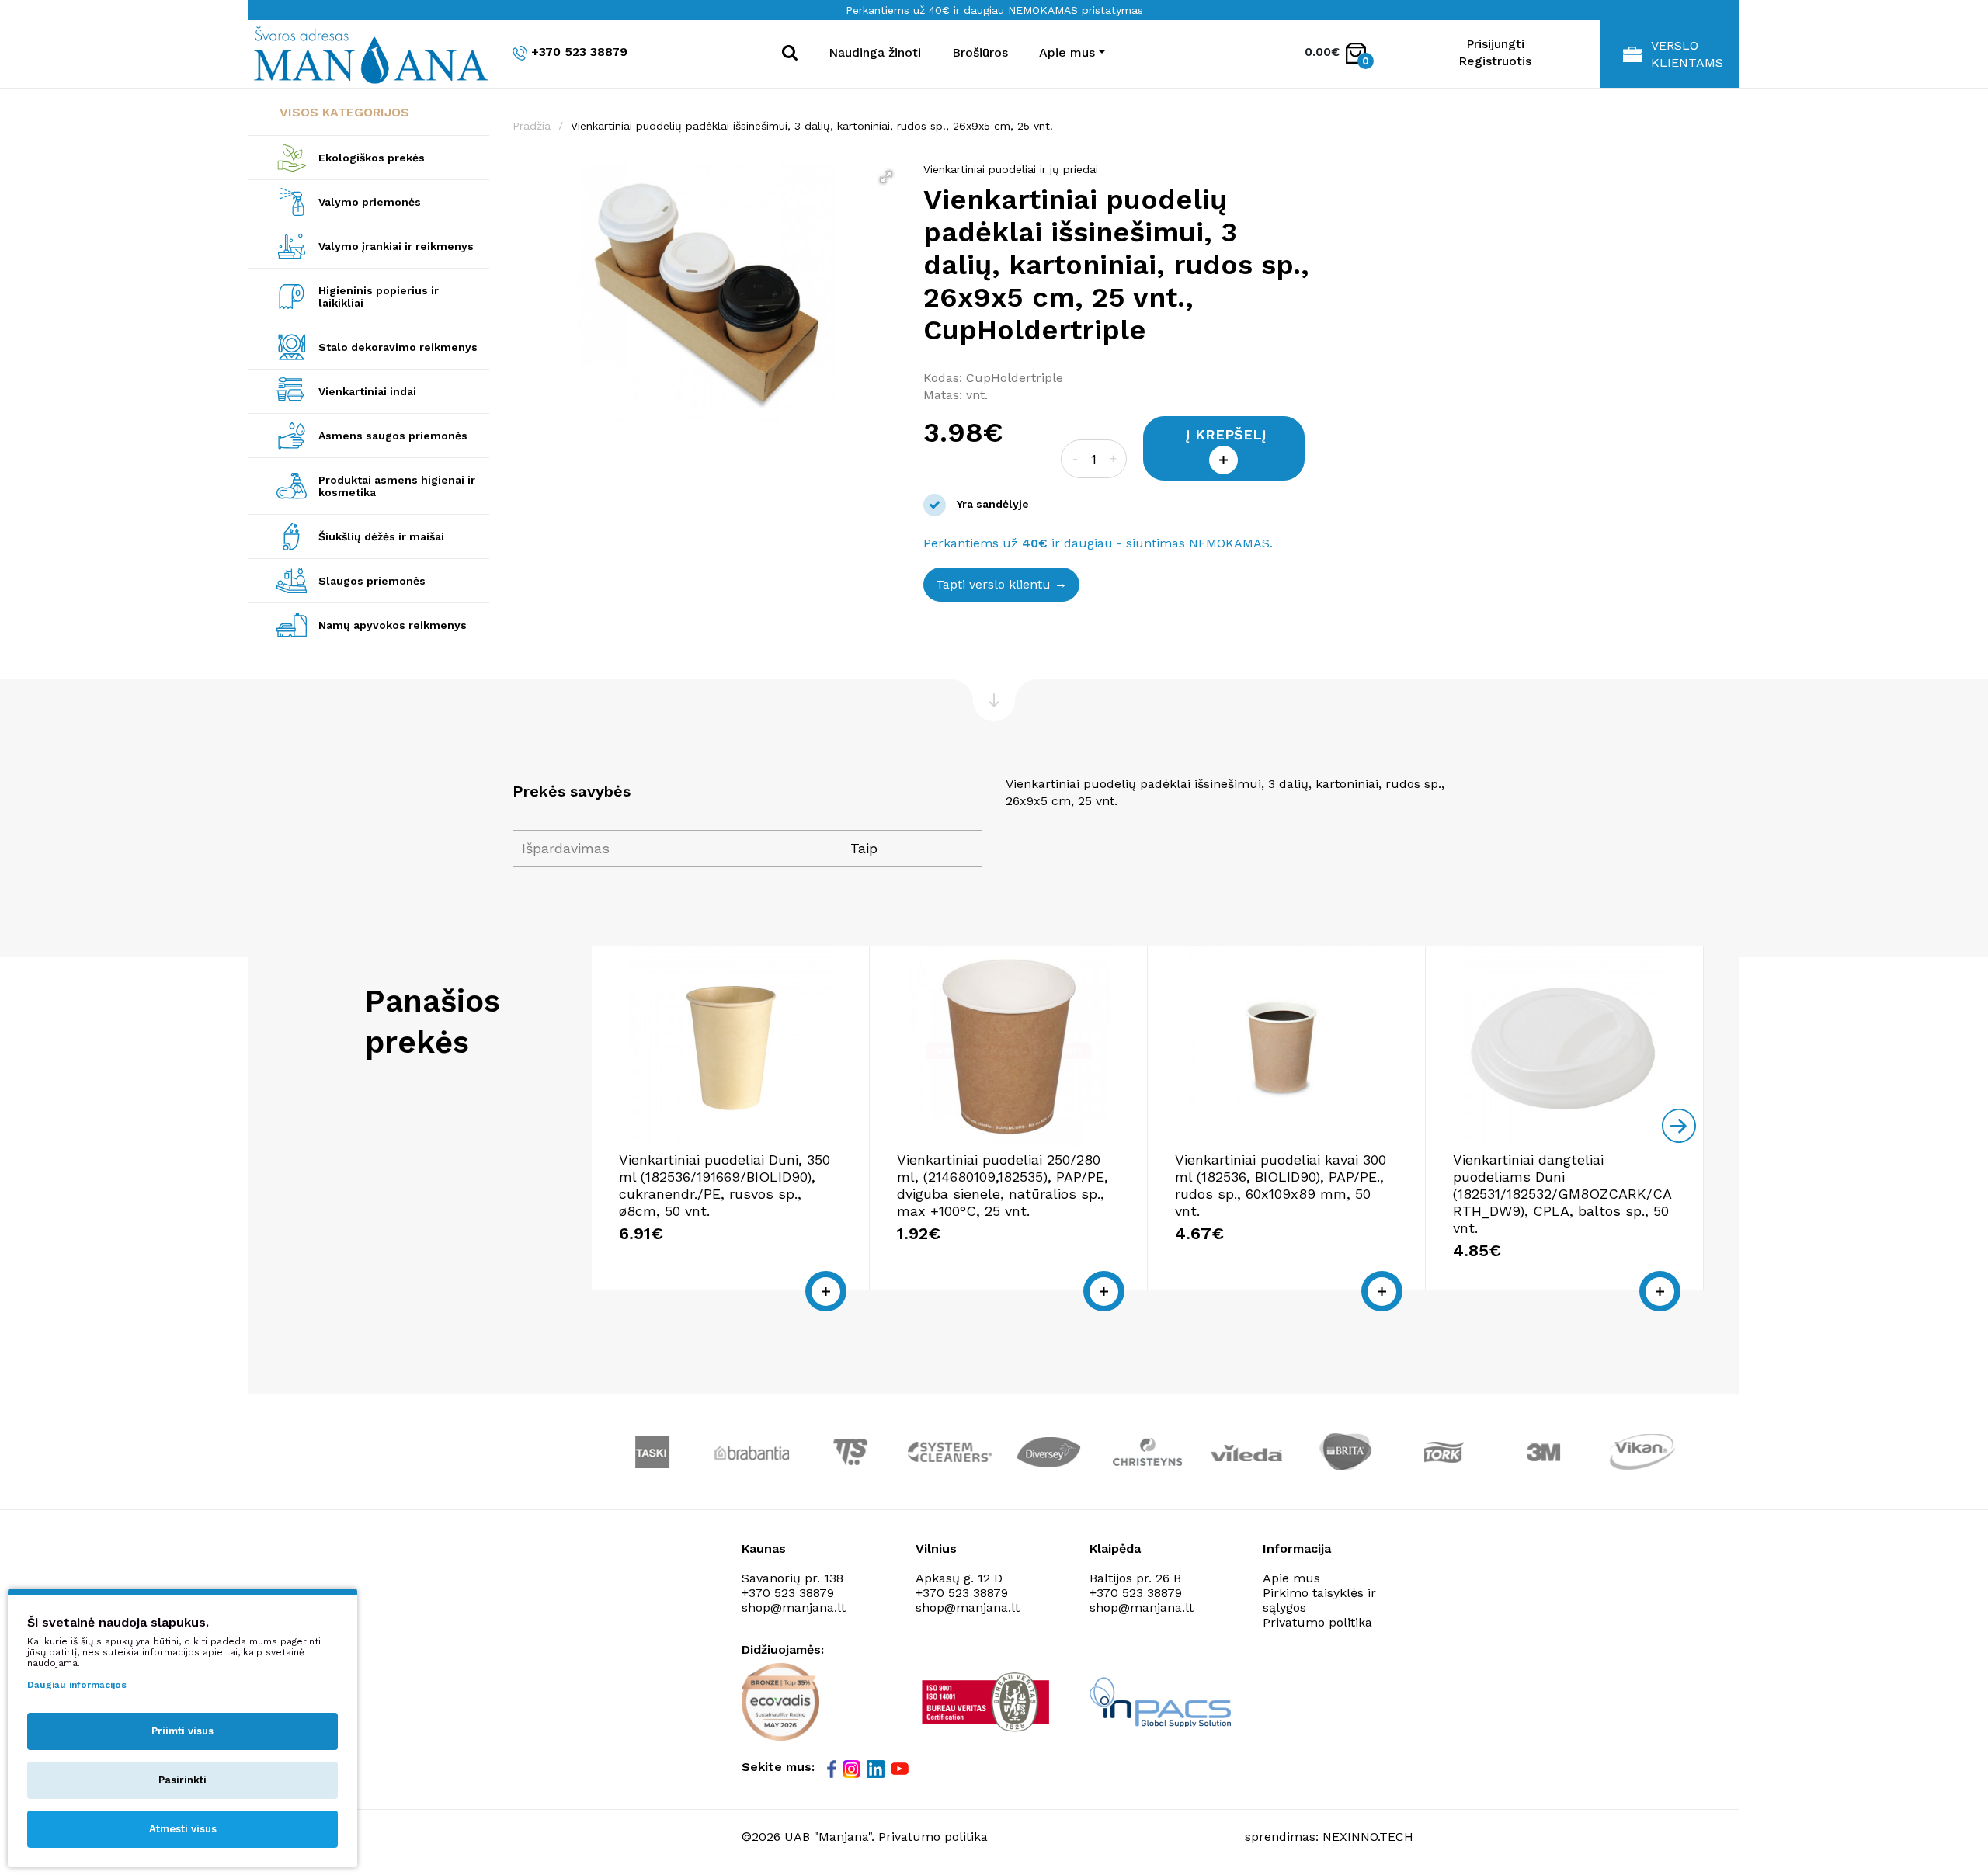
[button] (886, 177)
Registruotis (1495, 61)
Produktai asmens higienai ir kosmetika (397, 486)
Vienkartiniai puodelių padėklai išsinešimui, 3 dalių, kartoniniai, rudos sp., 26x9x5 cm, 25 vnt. (812, 126)
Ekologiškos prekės (372, 158)
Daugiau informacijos (77, 1685)
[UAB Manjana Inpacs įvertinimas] (1160, 1702)
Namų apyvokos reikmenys (393, 625)
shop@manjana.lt (794, 1608)
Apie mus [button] (1067, 52)
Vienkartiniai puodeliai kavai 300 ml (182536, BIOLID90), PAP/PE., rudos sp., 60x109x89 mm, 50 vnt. (1281, 1185)
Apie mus (1291, 1578)
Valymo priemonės (370, 202)
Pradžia (532, 126)
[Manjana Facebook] (833, 1769)
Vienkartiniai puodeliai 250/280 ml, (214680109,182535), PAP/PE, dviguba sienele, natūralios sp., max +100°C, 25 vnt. (1003, 1185)
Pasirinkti (182, 1780)
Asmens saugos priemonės (393, 436)
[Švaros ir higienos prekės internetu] (369, 54)
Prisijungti (1495, 44)
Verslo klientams (1687, 54)
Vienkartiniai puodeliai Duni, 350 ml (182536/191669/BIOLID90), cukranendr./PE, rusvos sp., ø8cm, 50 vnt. (725, 1185)
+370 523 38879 (579, 52)
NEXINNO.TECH (1368, 1837)
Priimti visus (182, 1731)
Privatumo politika (1317, 1622)
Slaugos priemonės (372, 581)
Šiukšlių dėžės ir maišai (381, 536)
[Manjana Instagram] (853, 1769)
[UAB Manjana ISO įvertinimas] (987, 1702)
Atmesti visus (183, 1829)
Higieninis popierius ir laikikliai (379, 297)
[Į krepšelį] (826, 1291)
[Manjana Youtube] (901, 1768)
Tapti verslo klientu (993, 584)
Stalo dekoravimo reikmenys (398, 347)
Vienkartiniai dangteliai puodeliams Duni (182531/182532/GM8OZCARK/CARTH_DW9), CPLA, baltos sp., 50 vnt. (1562, 1194)
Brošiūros (980, 52)
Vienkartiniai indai (367, 391)
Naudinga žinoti (875, 52)
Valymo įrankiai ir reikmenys (396, 246)
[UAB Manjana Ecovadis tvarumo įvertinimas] (780, 1702)
